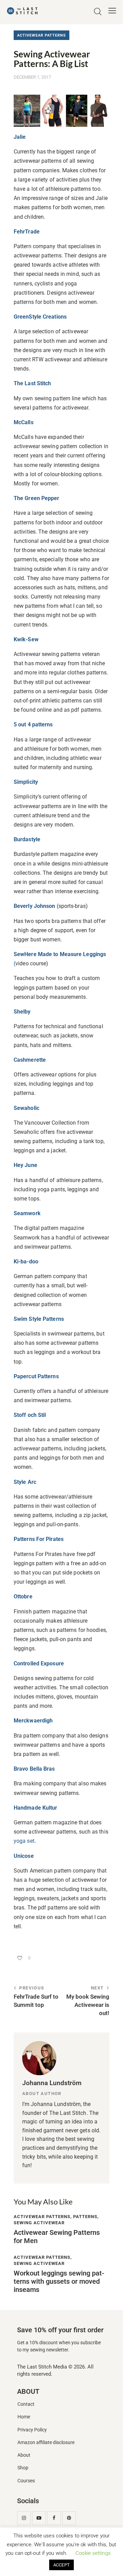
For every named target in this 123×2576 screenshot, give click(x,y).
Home (24, 2417)
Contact (26, 2404)
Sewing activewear (39, 2223)
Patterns (85, 2217)
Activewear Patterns (42, 35)
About (24, 2455)
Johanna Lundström (52, 2083)
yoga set (24, 1841)
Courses (26, 2481)
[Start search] (98, 12)
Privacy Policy (32, 2430)
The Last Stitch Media (42, 2367)
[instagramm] (24, 2518)
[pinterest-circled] (69, 2518)
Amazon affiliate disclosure (46, 2443)
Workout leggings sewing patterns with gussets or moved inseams (59, 2281)
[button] (112, 11)
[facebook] (54, 2518)
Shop (23, 2468)
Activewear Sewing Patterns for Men (57, 2237)
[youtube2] (39, 2518)
